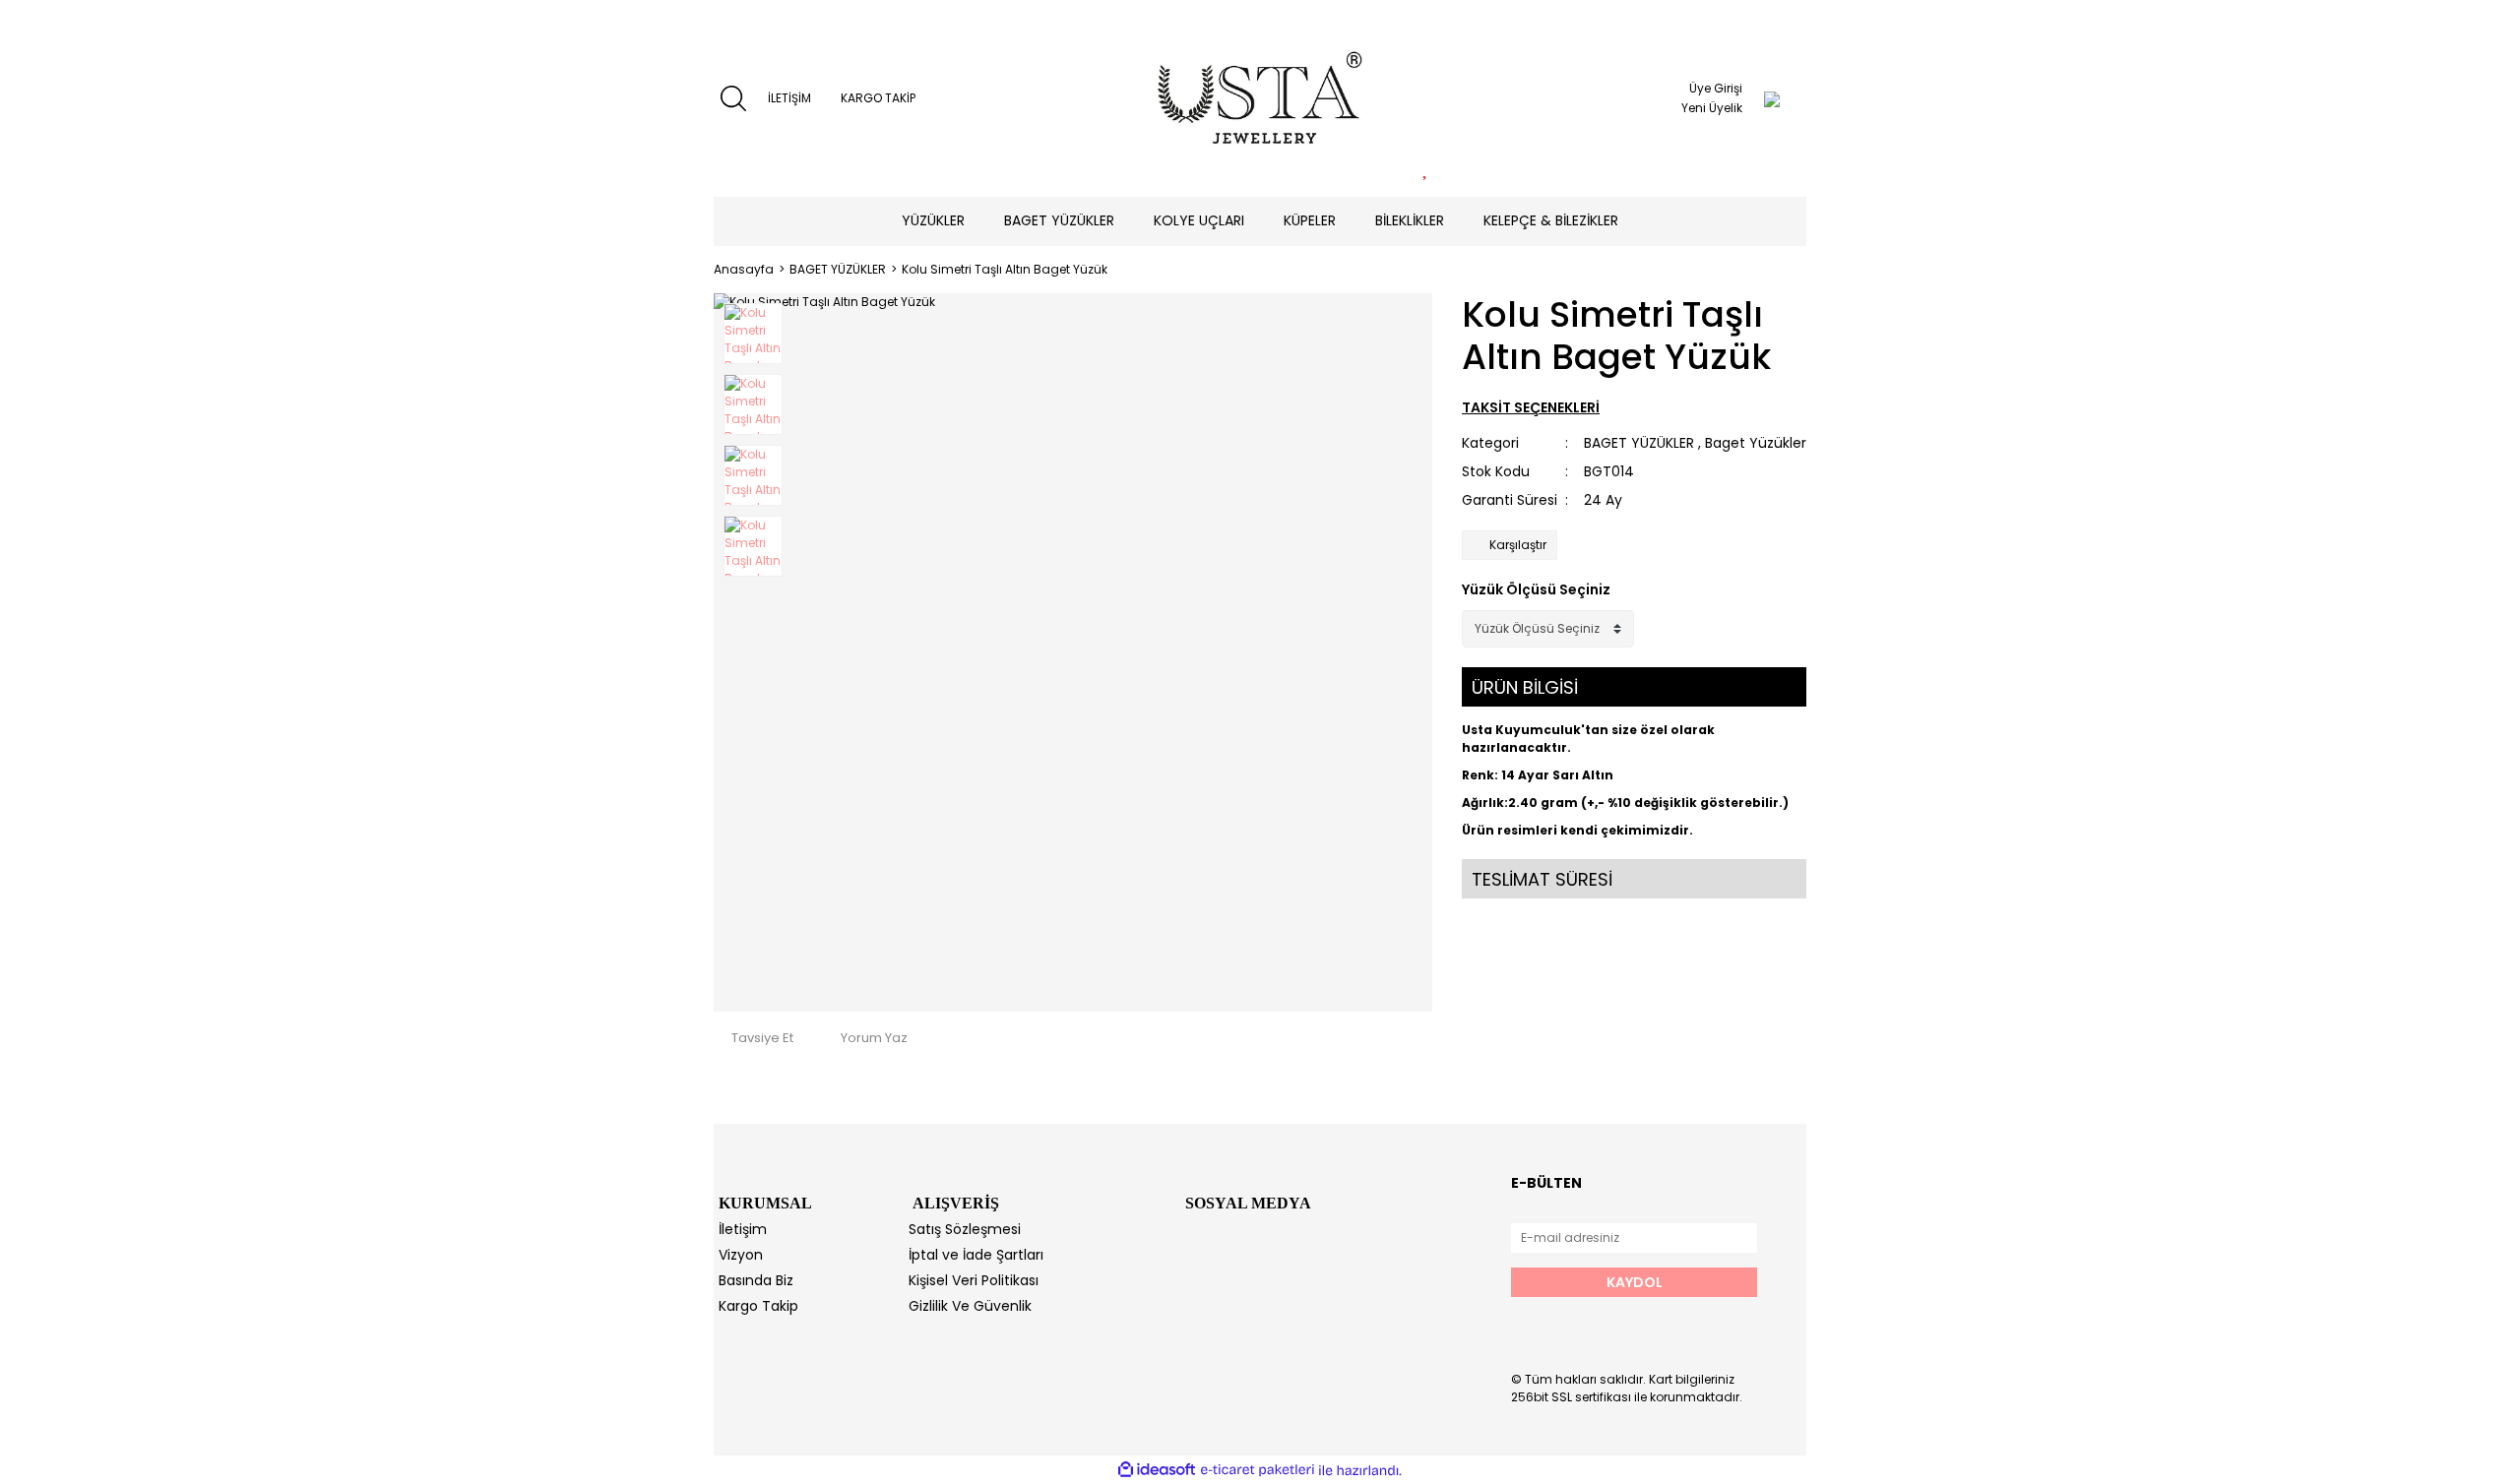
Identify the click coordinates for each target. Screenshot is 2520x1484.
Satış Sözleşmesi (965, 1229)
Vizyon (741, 1255)
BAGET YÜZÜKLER (1639, 443)
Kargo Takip (758, 1306)
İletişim (743, 1229)
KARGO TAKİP (878, 98)
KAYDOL (1635, 1282)
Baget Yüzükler (1756, 443)
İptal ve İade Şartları (976, 1255)
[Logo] (1260, 98)
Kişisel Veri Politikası (974, 1280)
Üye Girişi (1716, 88)
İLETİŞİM (789, 98)
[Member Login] (1772, 98)
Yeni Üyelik (1712, 108)
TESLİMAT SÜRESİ (1542, 879)
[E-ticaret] (1258, 1470)
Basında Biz (756, 1280)
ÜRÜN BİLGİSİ (1525, 687)
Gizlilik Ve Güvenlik (970, 1306)
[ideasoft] (1157, 1471)
